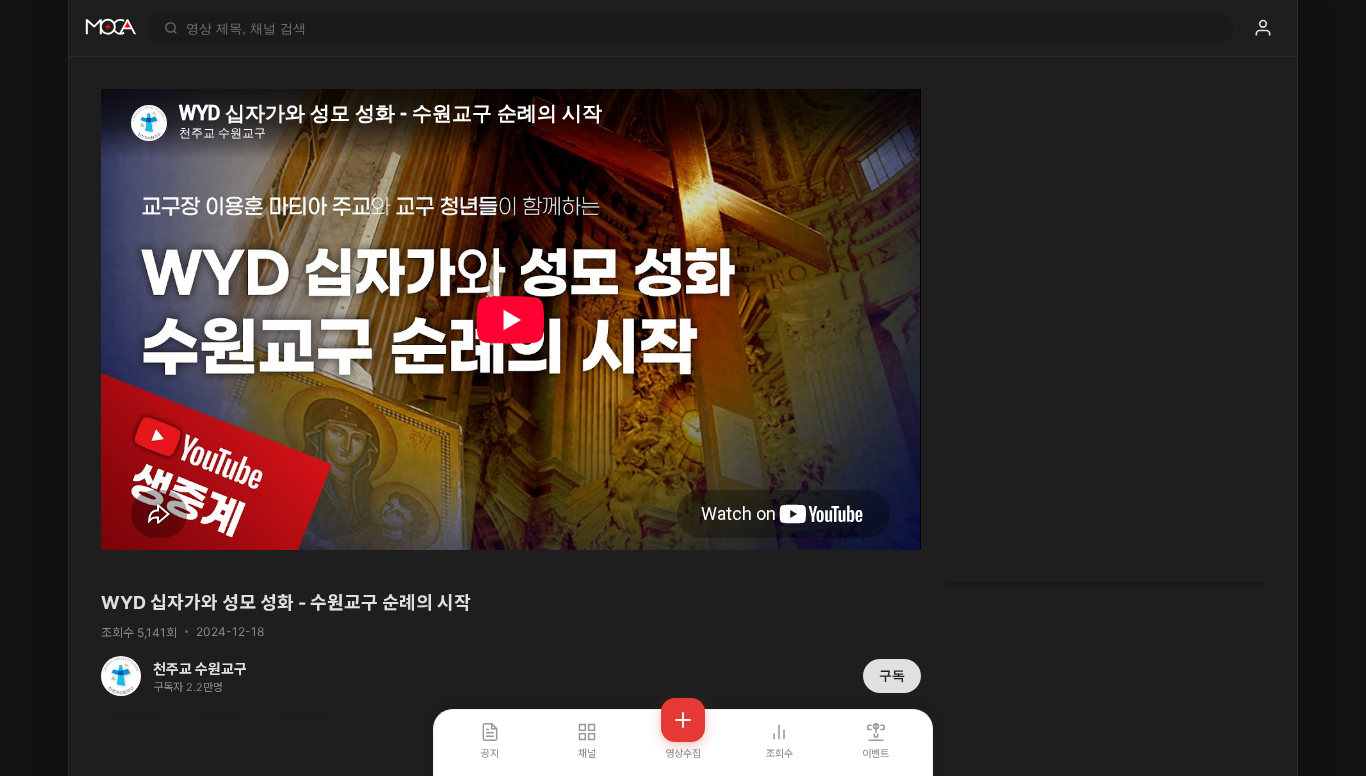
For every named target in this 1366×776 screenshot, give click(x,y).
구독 (892, 675)
